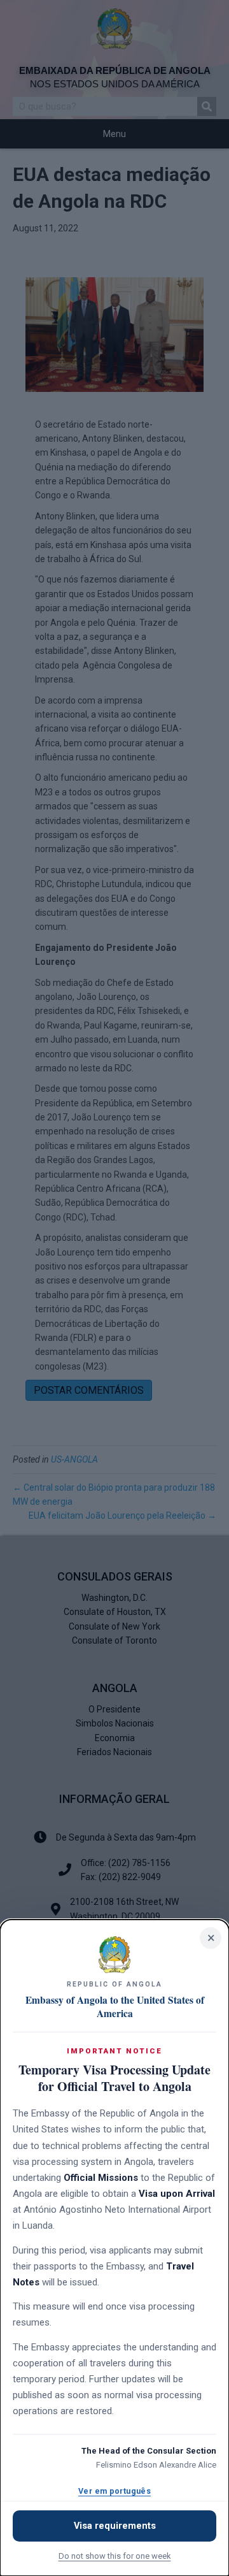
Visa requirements (115, 2526)
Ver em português (114, 2491)
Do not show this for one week (115, 2556)
